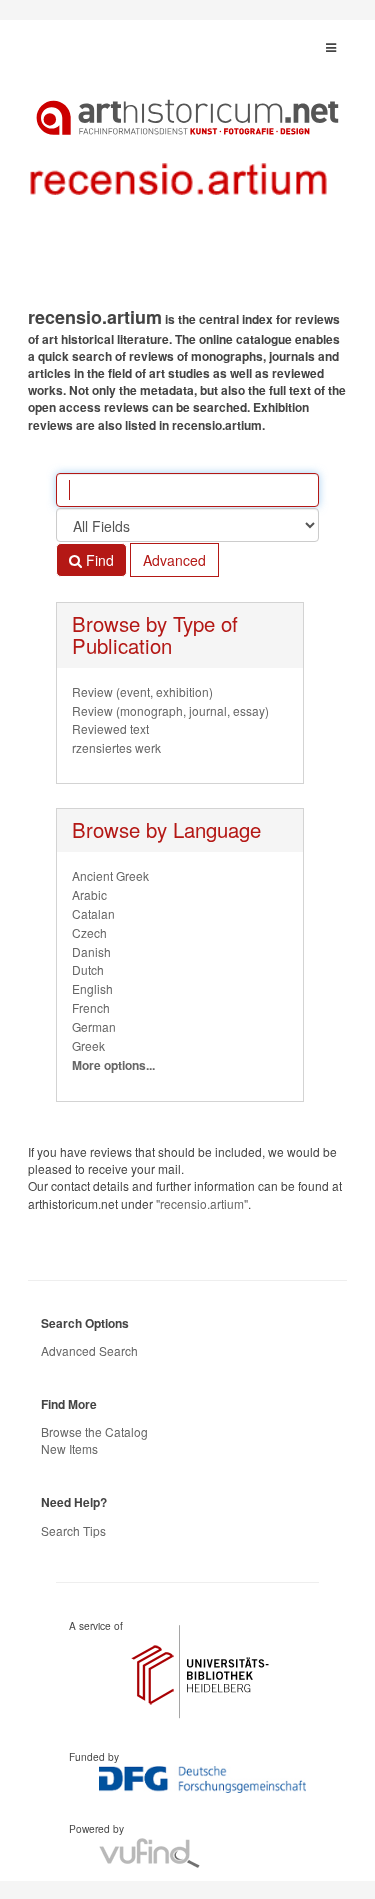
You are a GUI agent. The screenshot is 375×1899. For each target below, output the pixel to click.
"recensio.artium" (202, 1203)
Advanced (174, 560)
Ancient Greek (110, 875)
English (92, 988)
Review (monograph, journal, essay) (170, 710)
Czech (89, 932)
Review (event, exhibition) (142, 691)
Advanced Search (89, 1350)
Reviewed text (110, 728)
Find (98, 560)
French (91, 1007)
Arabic (89, 894)
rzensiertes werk (116, 747)
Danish (91, 951)
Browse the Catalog (94, 1431)
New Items (69, 1448)
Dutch (88, 969)
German (94, 1026)
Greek (88, 1045)
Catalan (93, 913)
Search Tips (73, 1530)
